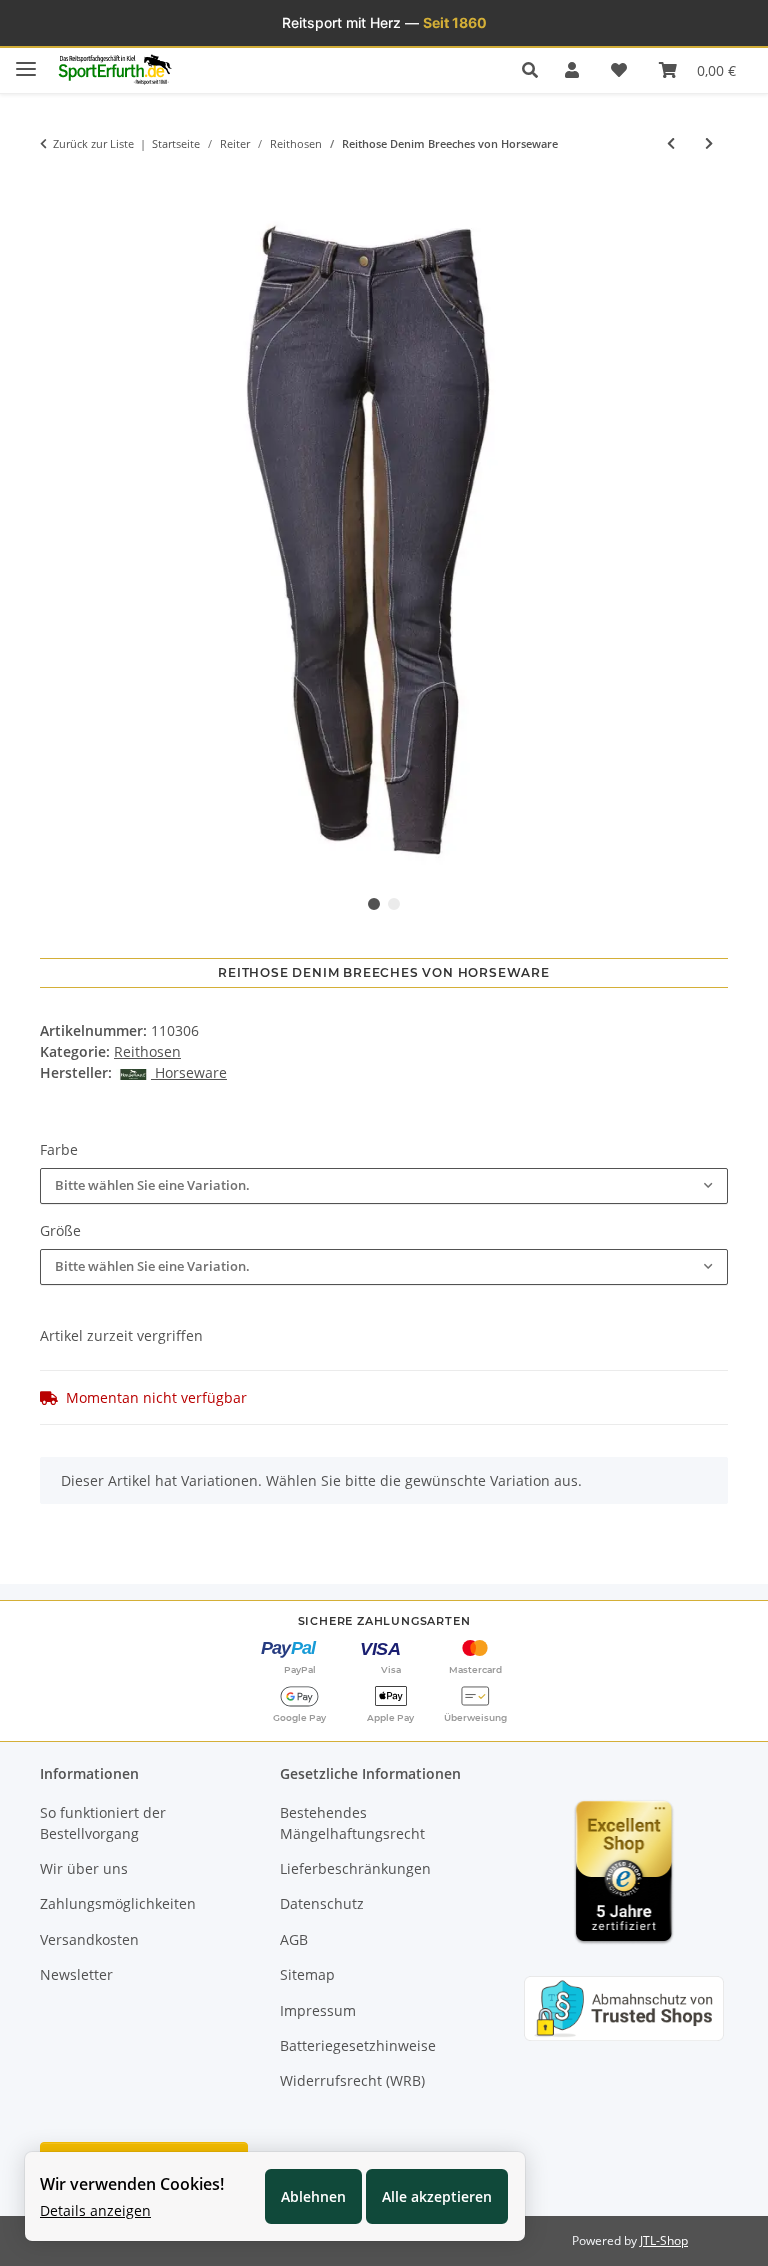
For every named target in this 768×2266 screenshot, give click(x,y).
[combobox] (384, 1186)
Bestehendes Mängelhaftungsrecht (352, 1823)
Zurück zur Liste (93, 143)
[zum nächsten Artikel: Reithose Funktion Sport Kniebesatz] (709, 144)
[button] (535, 70)
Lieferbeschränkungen (355, 1868)
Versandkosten (89, 1939)
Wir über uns (84, 1868)
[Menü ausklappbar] (26, 60)
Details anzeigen (95, 2210)
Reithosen (147, 1051)
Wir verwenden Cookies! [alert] (132, 2184)
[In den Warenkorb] (55, 186)
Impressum (318, 2010)
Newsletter (76, 1974)
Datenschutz (322, 1903)
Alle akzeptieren (437, 2196)
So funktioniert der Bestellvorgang (103, 1823)
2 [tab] (394, 904)
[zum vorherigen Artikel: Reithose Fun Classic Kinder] (671, 144)
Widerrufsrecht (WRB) (352, 2080)
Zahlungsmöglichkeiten (118, 1903)
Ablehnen (313, 2196)
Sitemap (307, 1974)
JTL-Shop (664, 2240)
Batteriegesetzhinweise (358, 2045)
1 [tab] (374, 904)
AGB (294, 1939)
